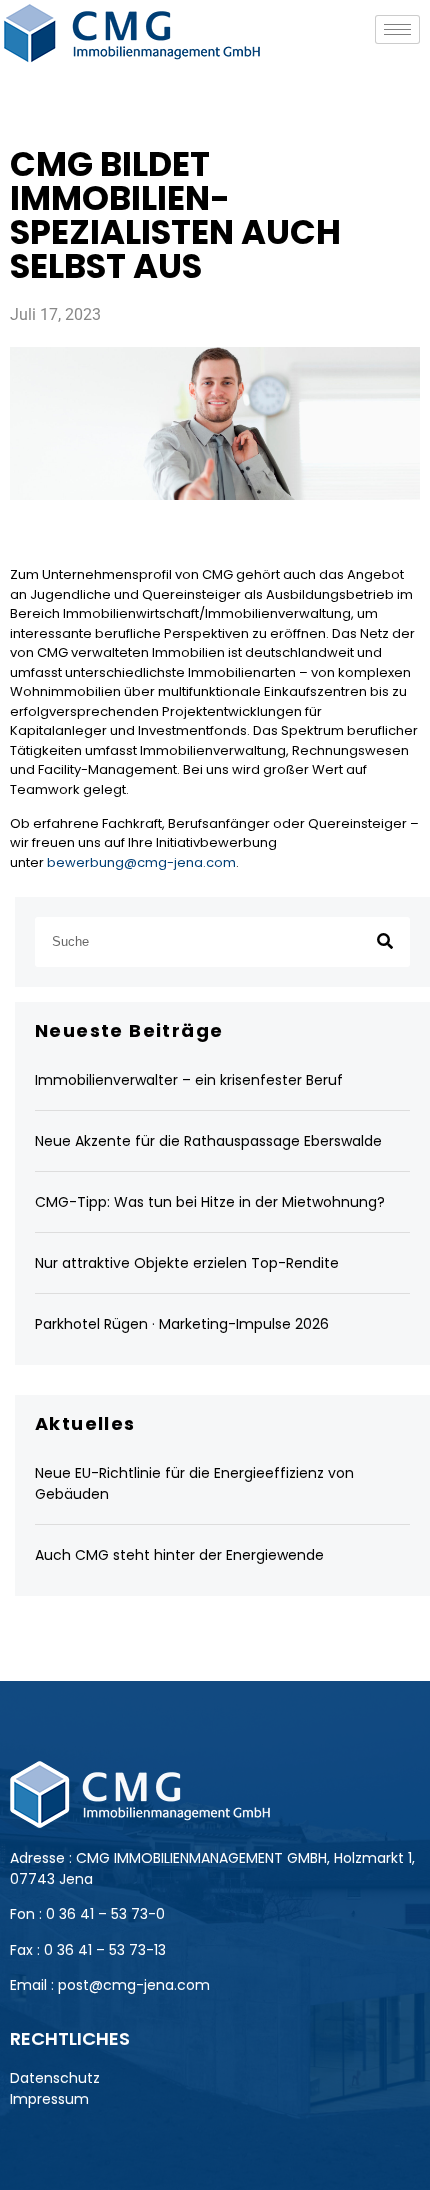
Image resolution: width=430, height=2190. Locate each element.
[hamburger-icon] (397, 29)
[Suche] (385, 942)
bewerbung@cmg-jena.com (141, 862)
